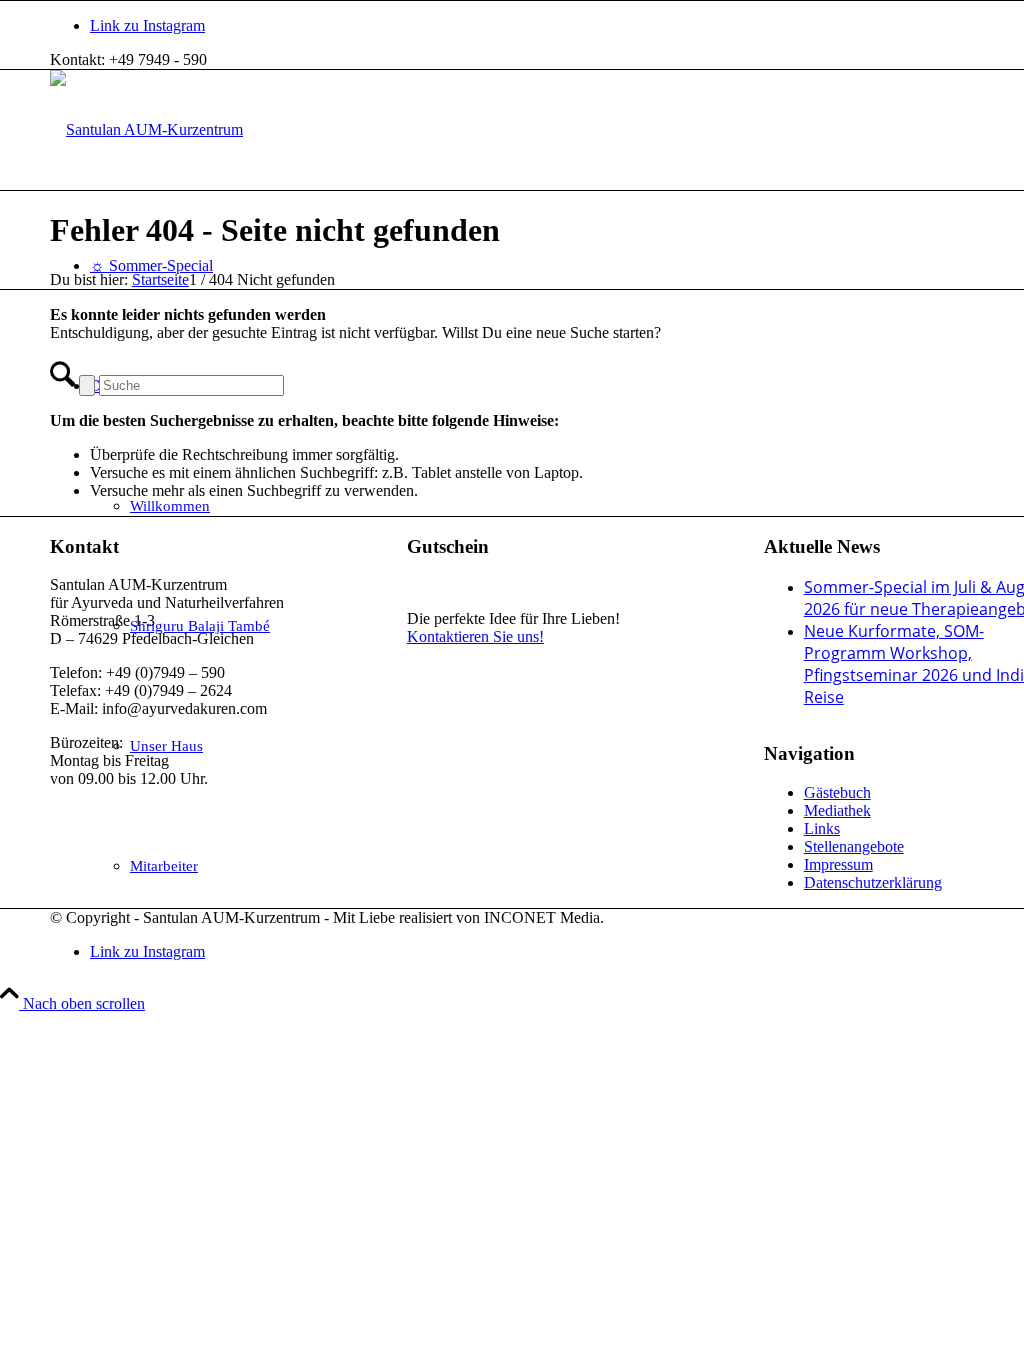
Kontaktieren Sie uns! (475, 636)
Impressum (838, 864)
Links (822, 828)
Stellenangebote (854, 846)
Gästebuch (837, 792)
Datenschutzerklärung (873, 882)
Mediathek (837, 810)
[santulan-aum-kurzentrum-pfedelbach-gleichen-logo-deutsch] (146, 129)
